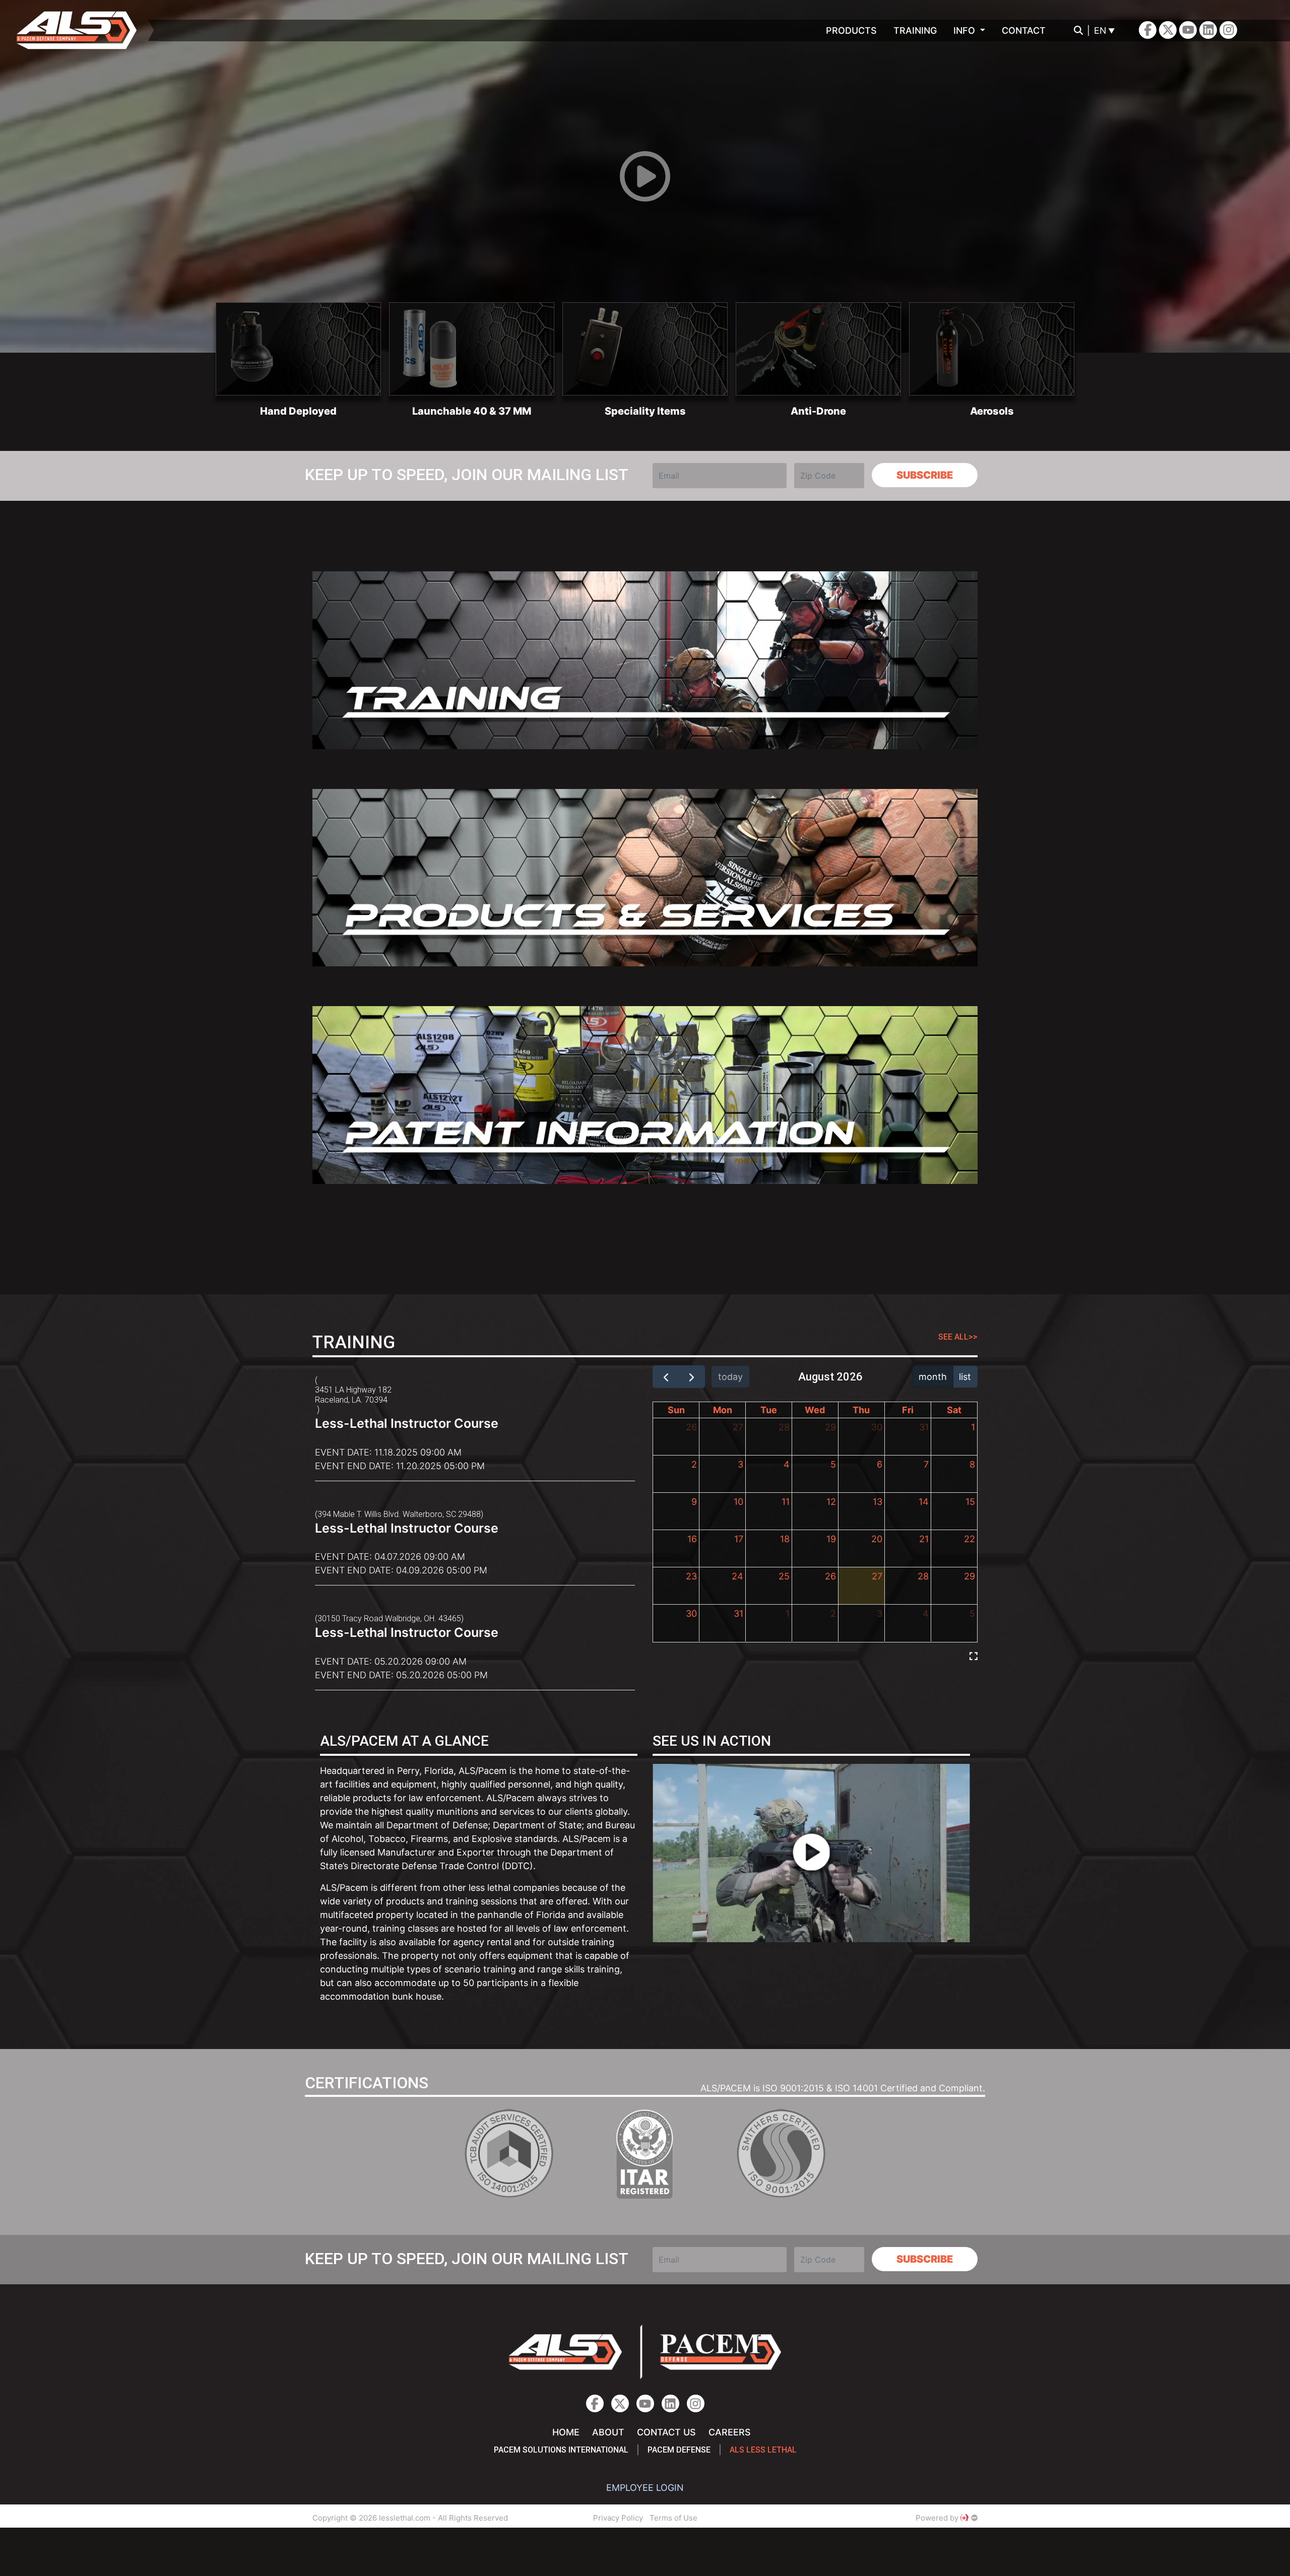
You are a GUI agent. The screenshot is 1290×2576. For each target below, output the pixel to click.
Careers (730, 2432)
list (965, 1377)
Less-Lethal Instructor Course (407, 1423)
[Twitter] (1168, 30)
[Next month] (691, 1377)
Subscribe (925, 475)
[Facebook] (1148, 30)
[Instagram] (1208, 30)
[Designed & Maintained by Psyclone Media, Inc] (964, 2518)
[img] (974, 1656)
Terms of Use (673, 2518)
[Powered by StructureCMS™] (974, 2518)
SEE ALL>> (958, 1337)
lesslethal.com (84, 30)
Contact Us (666, 2432)
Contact (1024, 30)
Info (965, 30)
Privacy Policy (618, 2518)
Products (851, 30)
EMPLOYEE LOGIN (645, 2488)
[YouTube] (1188, 30)
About (608, 2432)
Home (566, 2432)
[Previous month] (666, 1377)
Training (915, 30)
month (933, 1377)
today (730, 1377)
